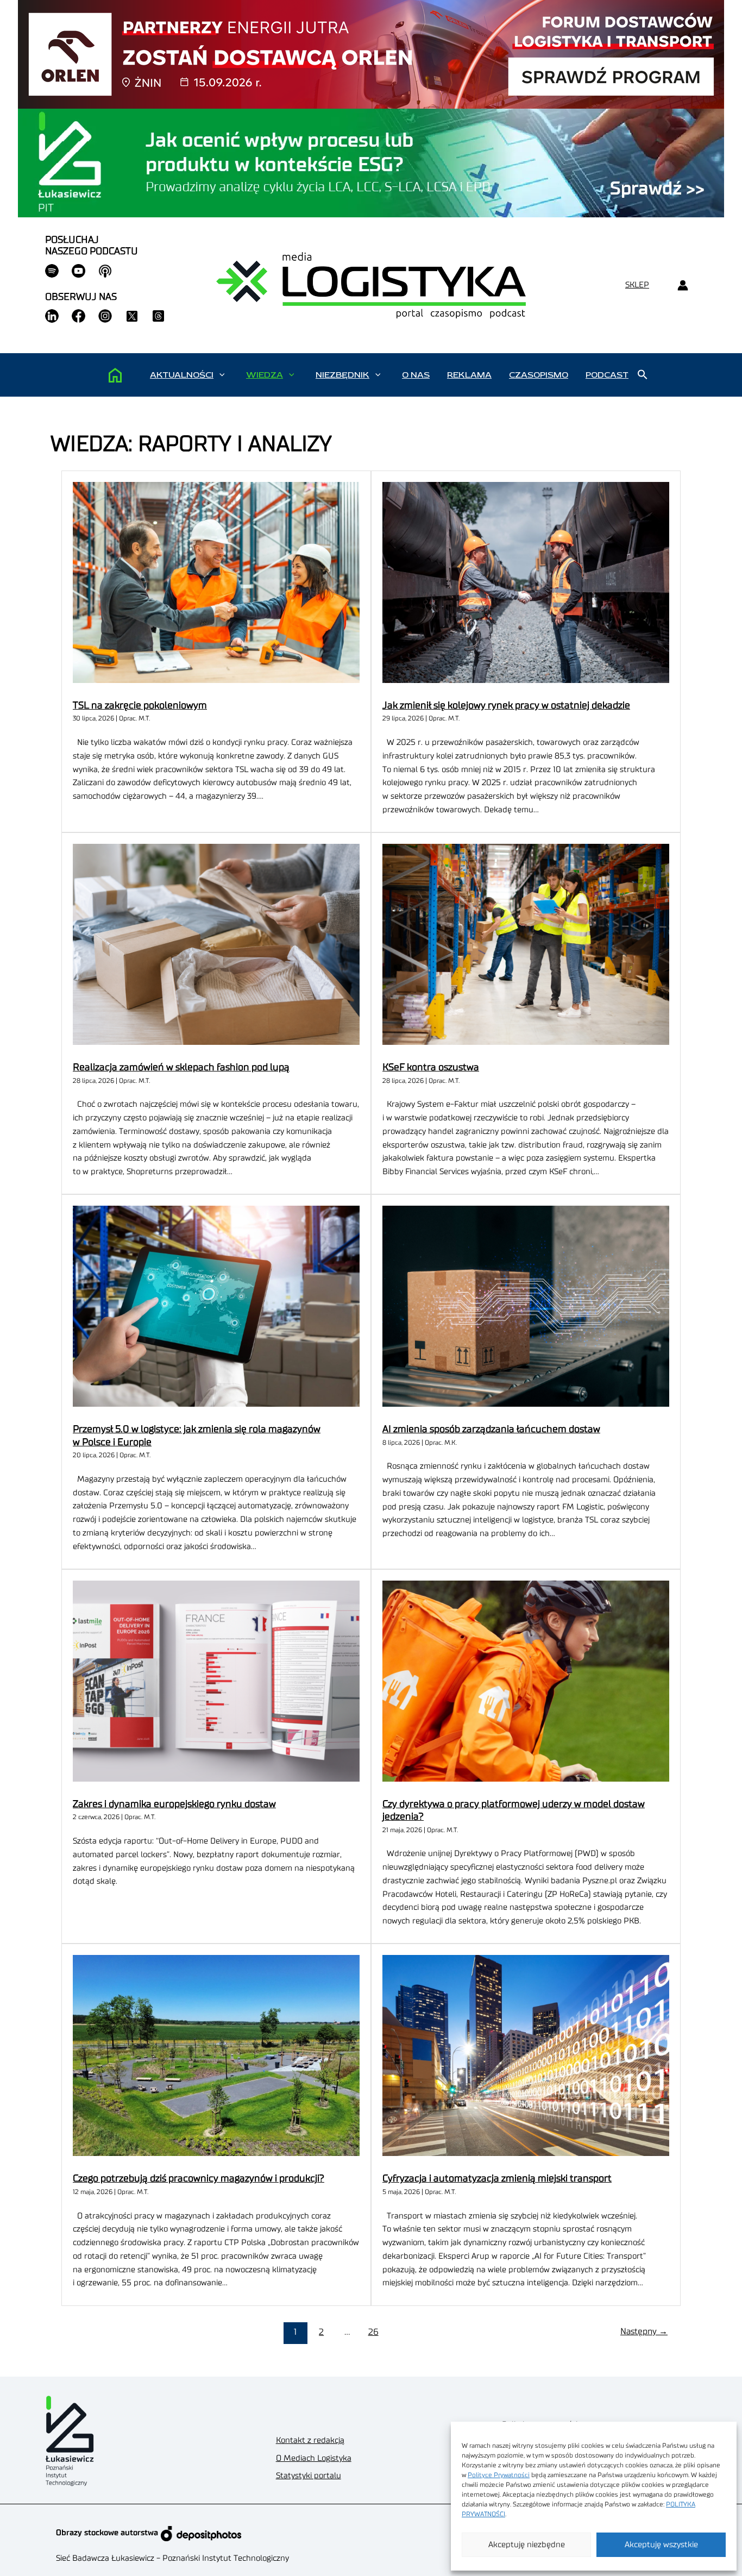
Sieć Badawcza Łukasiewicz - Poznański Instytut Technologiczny (172, 2558)
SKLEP (637, 285)
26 (373, 2332)
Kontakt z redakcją (310, 2440)
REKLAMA (469, 375)
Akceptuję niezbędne (527, 2545)
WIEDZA (265, 375)
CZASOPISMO (539, 375)
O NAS (416, 375)
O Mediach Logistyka (314, 2458)
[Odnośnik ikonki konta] (683, 286)
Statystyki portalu (309, 2476)
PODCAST (607, 375)
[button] (222, 375)
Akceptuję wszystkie (661, 2545)
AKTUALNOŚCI (182, 375)
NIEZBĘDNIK (342, 375)
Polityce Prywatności (499, 2475)
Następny (644, 2331)
